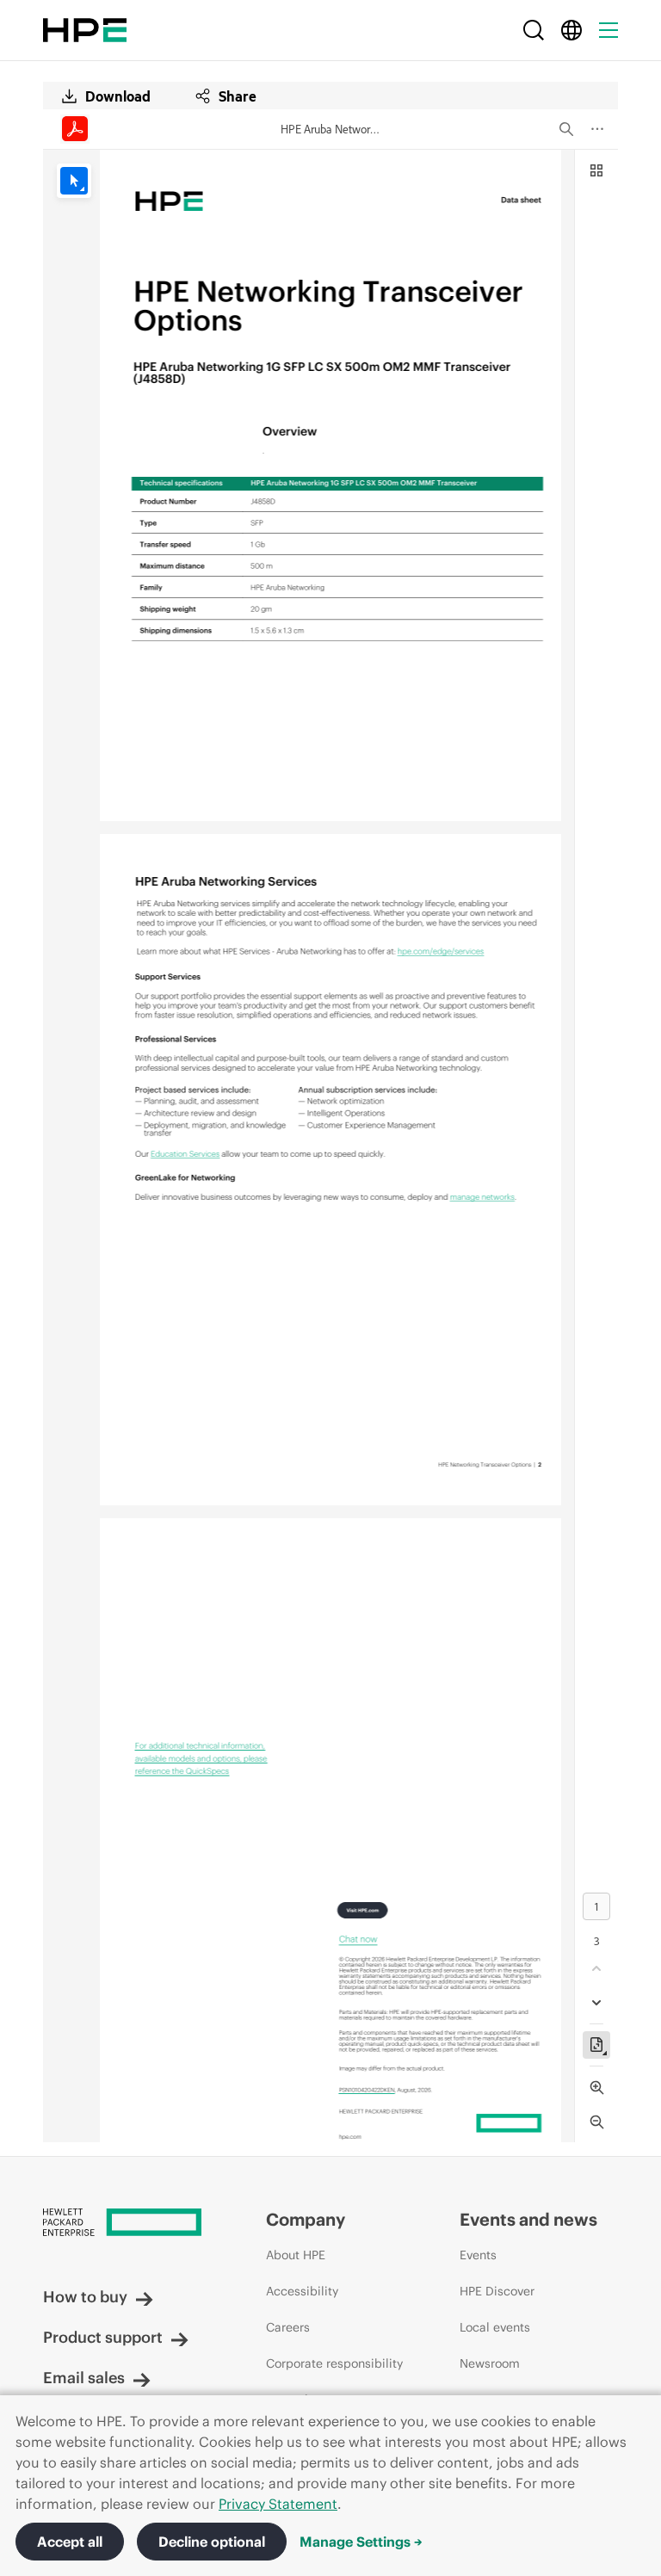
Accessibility (302, 2291)
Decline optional (212, 2542)
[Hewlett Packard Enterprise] (85, 30)
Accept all (70, 2542)
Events (478, 2255)
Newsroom (490, 2363)
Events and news (528, 2219)
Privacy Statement (278, 2504)
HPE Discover (497, 2291)
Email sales (84, 2378)
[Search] (534, 30)
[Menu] (608, 30)
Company (306, 2219)
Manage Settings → (361, 2542)
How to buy (85, 2297)
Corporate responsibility (334, 2363)
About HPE (296, 2255)
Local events (495, 2327)
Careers (288, 2327)
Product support (103, 2337)
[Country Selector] (571, 30)
